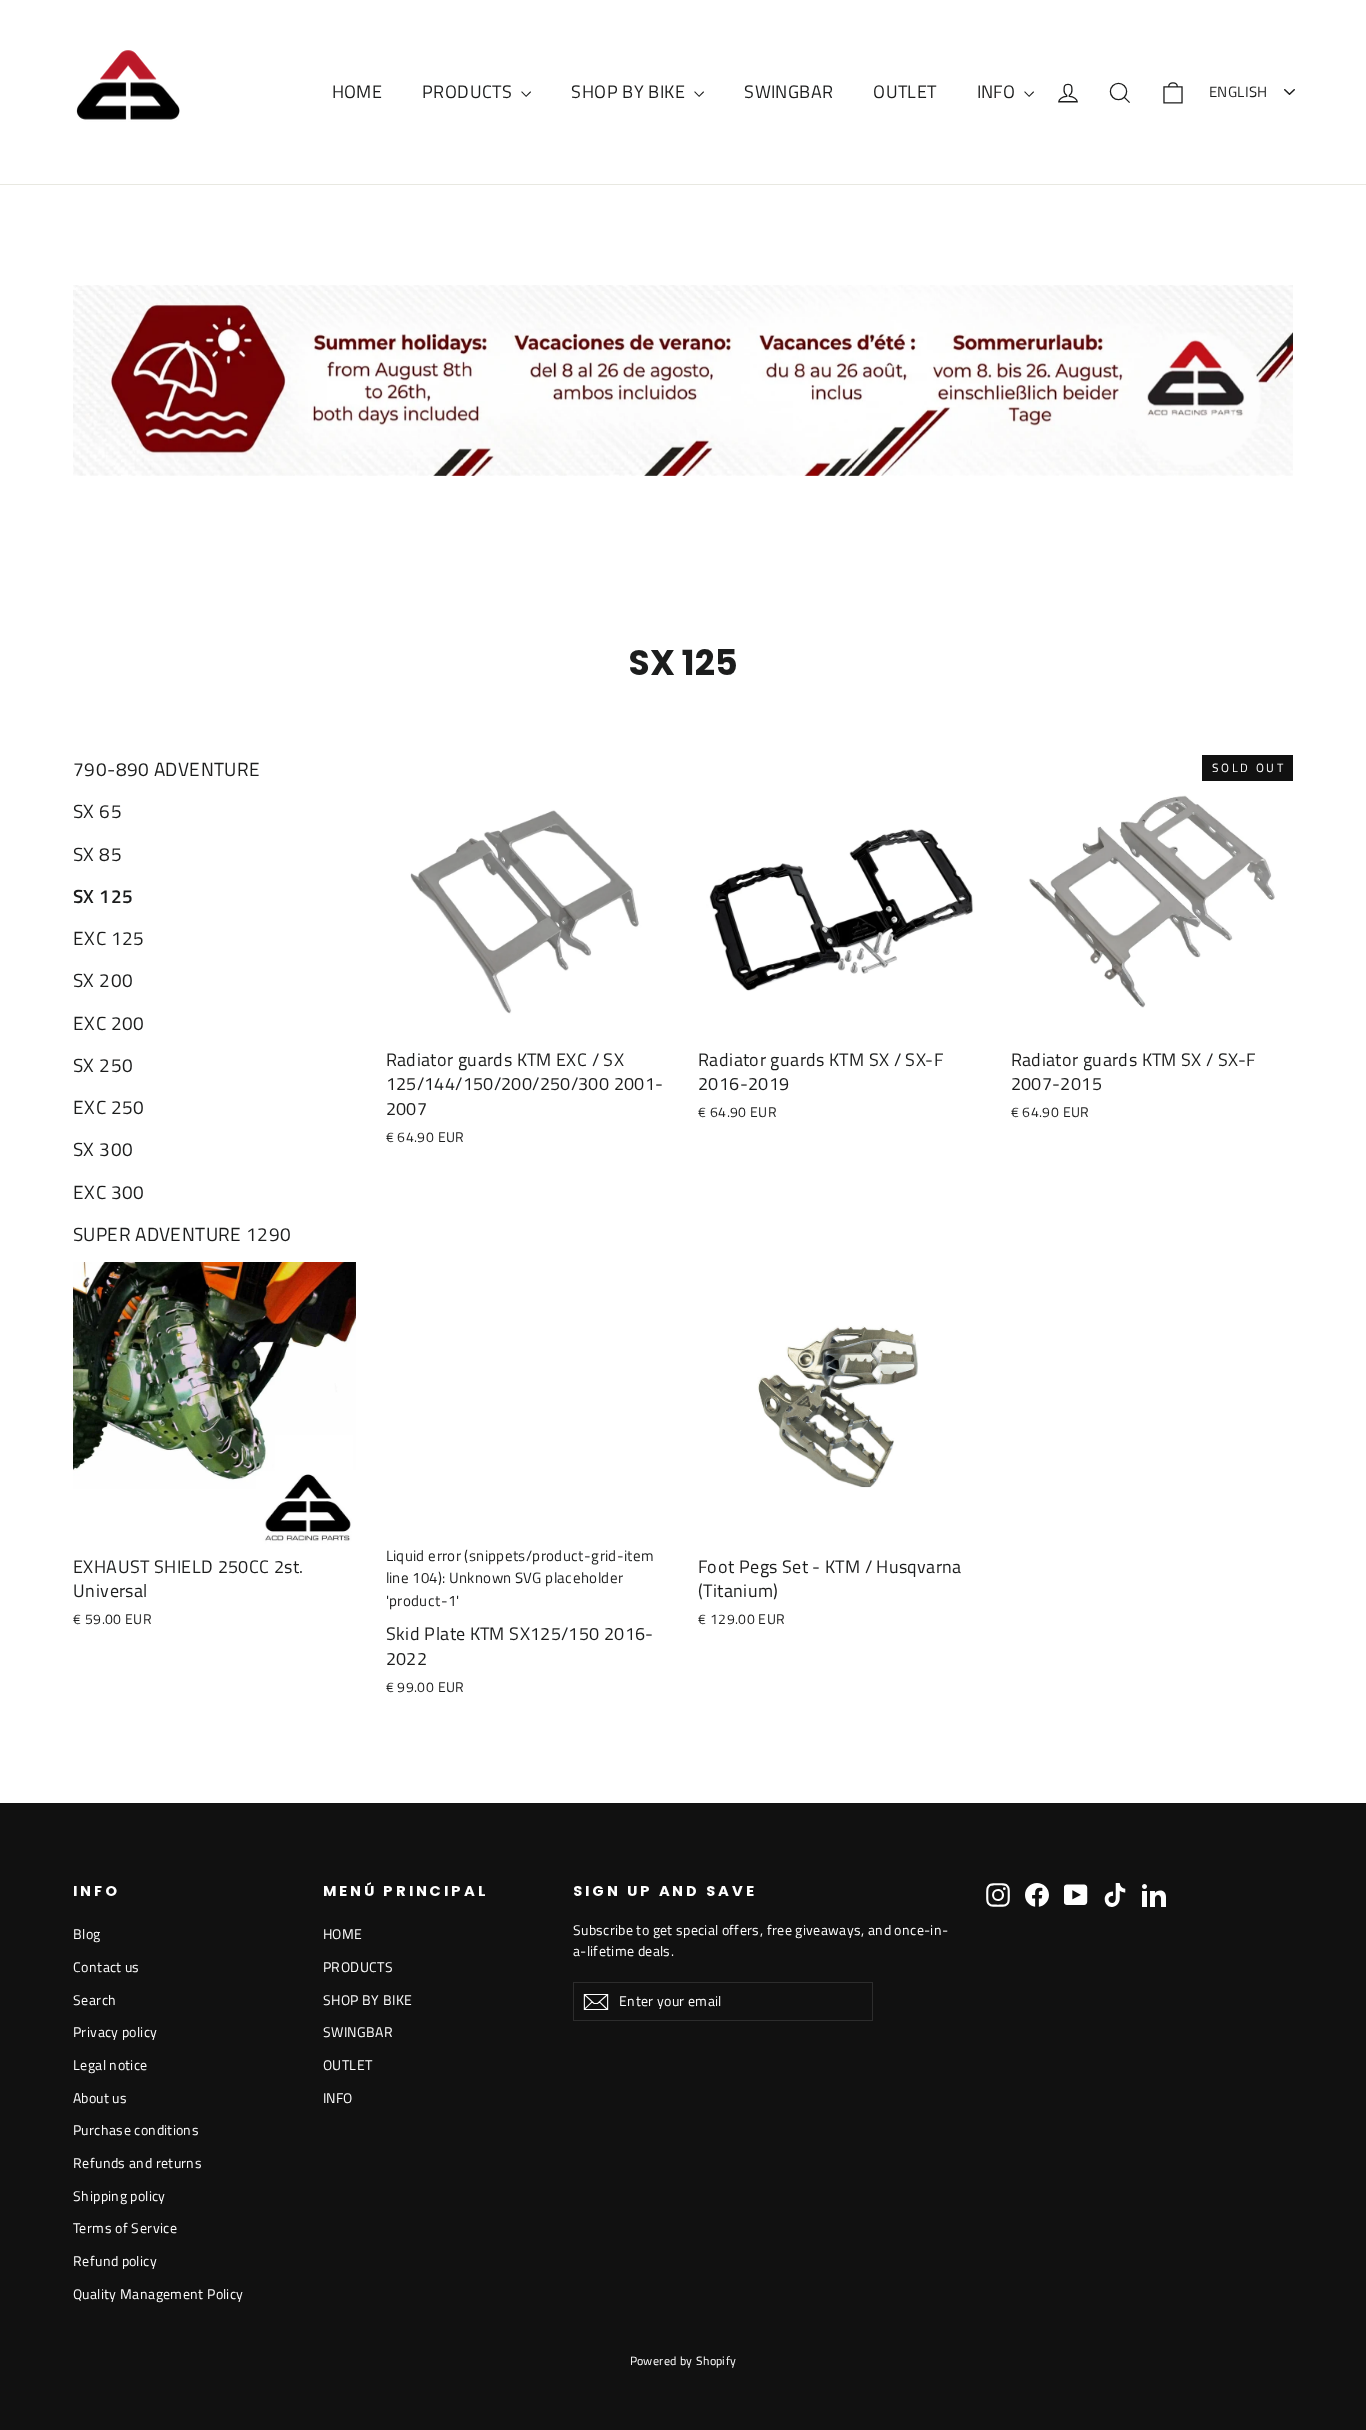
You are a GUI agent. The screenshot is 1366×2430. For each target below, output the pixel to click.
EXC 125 (109, 938)
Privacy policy (115, 2031)
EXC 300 (109, 1192)
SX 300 (103, 1149)
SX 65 (97, 811)
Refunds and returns (137, 2162)
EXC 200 (109, 1023)
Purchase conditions (136, 2129)
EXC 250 (109, 1107)
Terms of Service (125, 2227)
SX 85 (97, 854)
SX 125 (103, 896)
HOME (357, 91)
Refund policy (115, 2260)
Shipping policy (119, 2195)
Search (94, 1999)
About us (100, 2097)
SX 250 (103, 1065)
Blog (87, 1933)
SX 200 (103, 980)
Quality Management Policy (158, 2293)
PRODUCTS (469, 91)
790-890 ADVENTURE (166, 769)
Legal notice (110, 2064)
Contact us (106, 1966)
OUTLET (904, 91)
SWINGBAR (788, 91)
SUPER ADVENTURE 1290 (182, 1234)
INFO (998, 91)
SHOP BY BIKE (630, 91)
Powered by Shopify (683, 2360)
